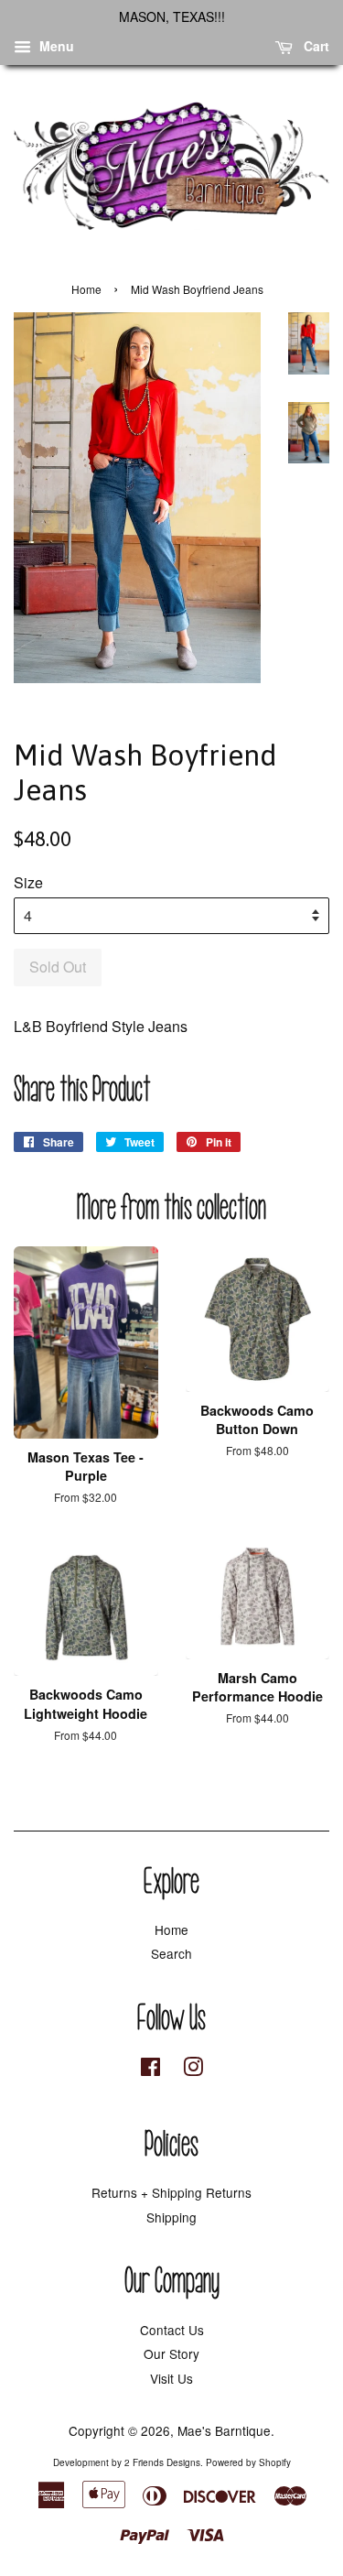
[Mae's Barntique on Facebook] (150, 2070)
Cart (315, 46)
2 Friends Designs (162, 2462)
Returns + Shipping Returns (171, 2192)
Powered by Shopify (248, 2462)
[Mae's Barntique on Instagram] (193, 2070)
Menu (55, 46)
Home (86, 289)
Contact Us (172, 2330)
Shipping (171, 2217)
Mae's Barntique (224, 2430)
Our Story (171, 2353)
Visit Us (171, 2378)
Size (28, 882)
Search (171, 1953)
